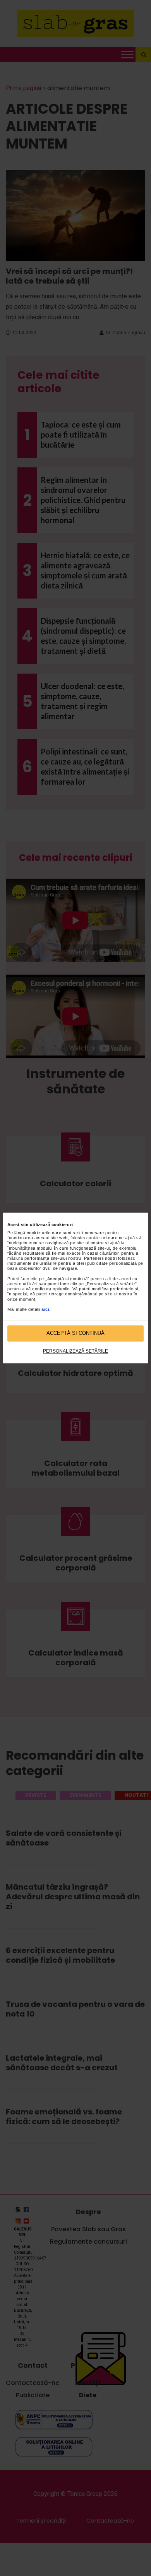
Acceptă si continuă (75, 1333)
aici (45, 1309)
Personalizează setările (75, 1351)
